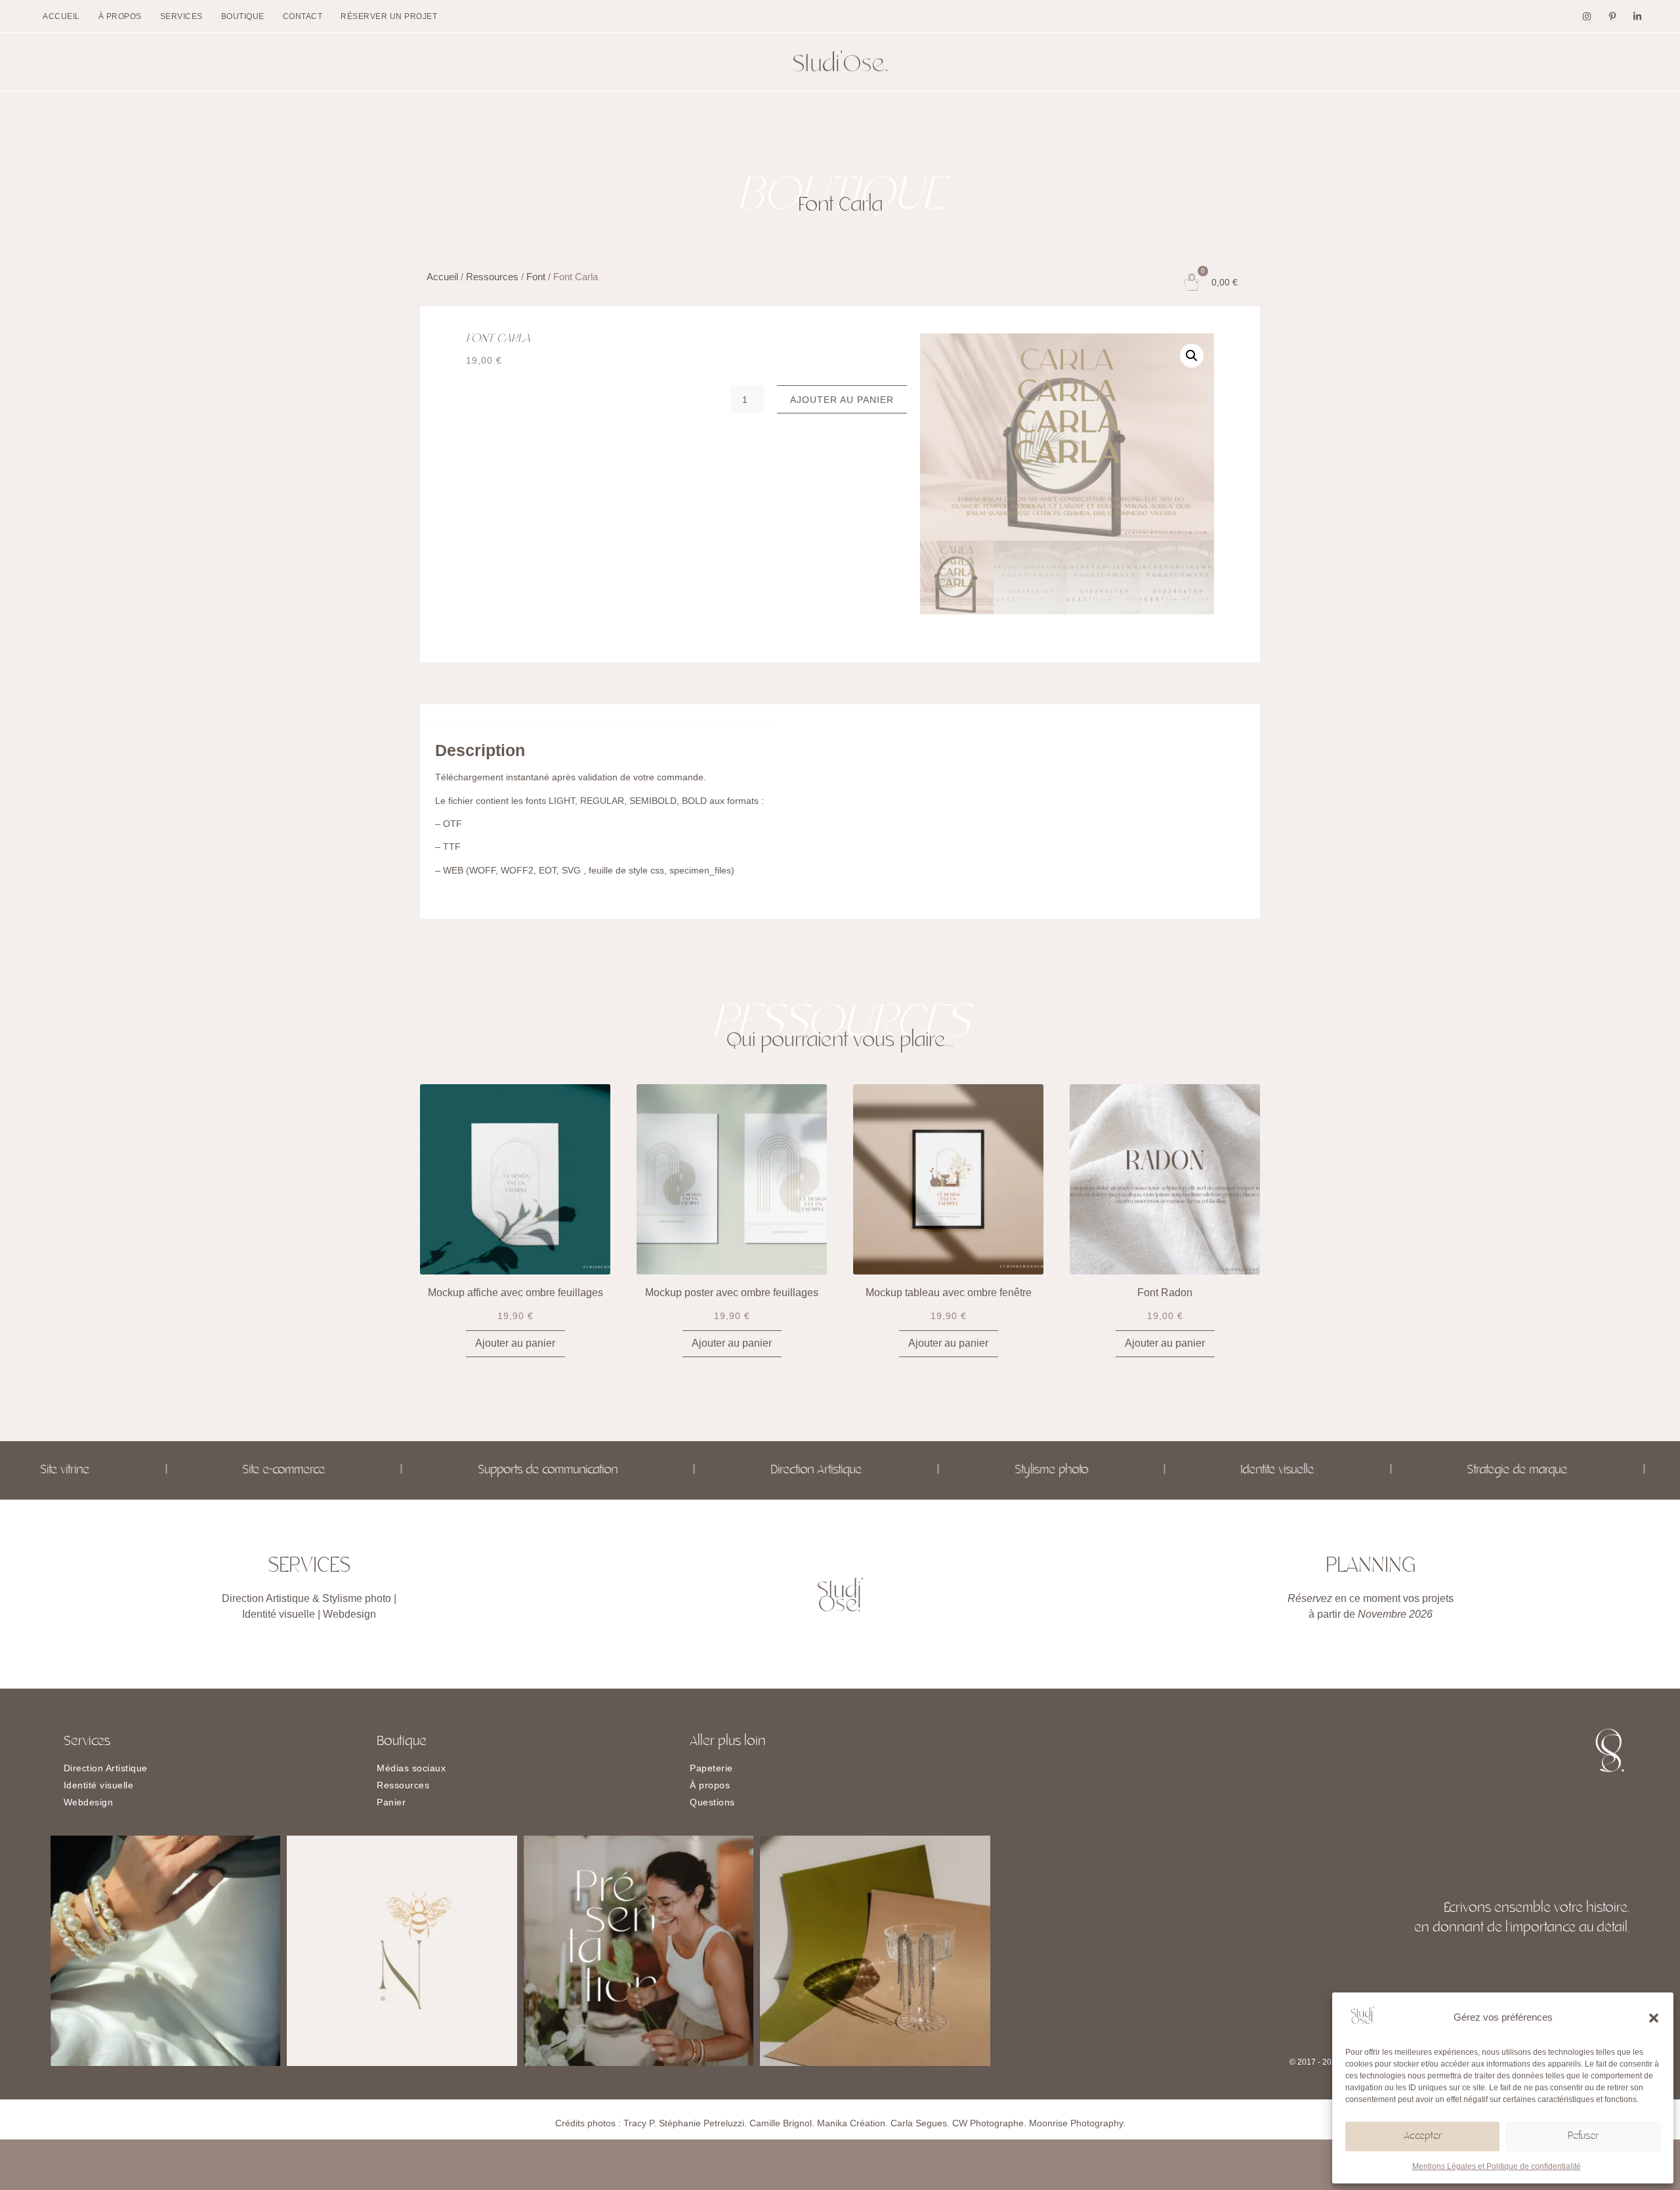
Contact (303, 16)
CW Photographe (988, 2123)
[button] (1654, 2018)
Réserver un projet (389, 16)
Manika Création (851, 2123)
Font (536, 277)
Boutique (243, 16)
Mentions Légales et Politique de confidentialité (1497, 2166)
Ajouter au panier (842, 400)
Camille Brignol (781, 2123)
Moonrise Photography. (1077, 2123)
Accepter (1423, 2137)
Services (181, 16)
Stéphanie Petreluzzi (702, 2123)
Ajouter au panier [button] (515, 1343)
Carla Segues (919, 2123)
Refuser (1583, 2137)
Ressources (492, 277)
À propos (120, 16)
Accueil (61, 16)
